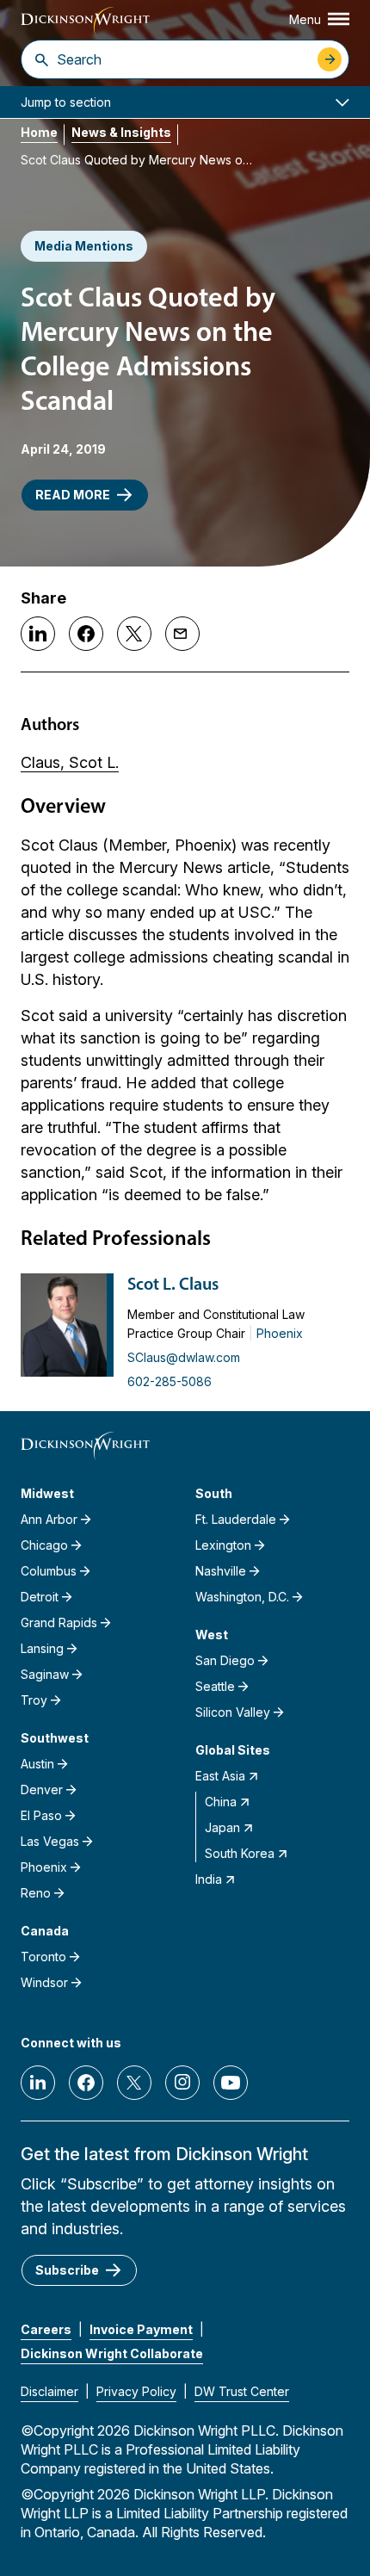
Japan (222, 1827)
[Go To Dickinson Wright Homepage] (85, 21)
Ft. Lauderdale (236, 1519)
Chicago (44, 1545)
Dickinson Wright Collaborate (112, 2353)
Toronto (43, 1957)
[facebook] (86, 2083)
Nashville (221, 1571)
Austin (37, 1764)
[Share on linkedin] (38, 634)
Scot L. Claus (173, 1285)
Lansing (42, 1648)
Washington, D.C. (242, 1597)
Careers (46, 2329)
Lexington (223, 1545)
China (221, 1802)
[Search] (42, 59)
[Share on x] (134, 634)
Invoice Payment (141, 2329)
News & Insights (121, 132)
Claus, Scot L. (70, 762)
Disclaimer (49, 2391)
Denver (42, 1790)
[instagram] (182, 2083)
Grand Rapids (59, 1622)
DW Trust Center (242, 2391)
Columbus (49, 1571)
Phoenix (280, 1333)
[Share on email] (182, 634)
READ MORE (73, 495)
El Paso (41, 1815)
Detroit (40, 1597)
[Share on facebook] (86, 634)
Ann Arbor (49, 1519)
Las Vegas (50, 1841)
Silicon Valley (233, 1712)
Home (39, 132)
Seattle (215, 1686)
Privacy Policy (136, 2391)
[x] (134, 2083)
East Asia (220, 1776)
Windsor (44, 1982)
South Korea (240, 1853)
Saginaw (45, 1674)
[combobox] (183, 59)
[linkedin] (38, 2083)
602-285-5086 (170, 1381)
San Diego (225, 1660)
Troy (34, 1700)
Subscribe (67, 2270)
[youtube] (231, 2083)
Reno (36, 1893)
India (209, 1879)
